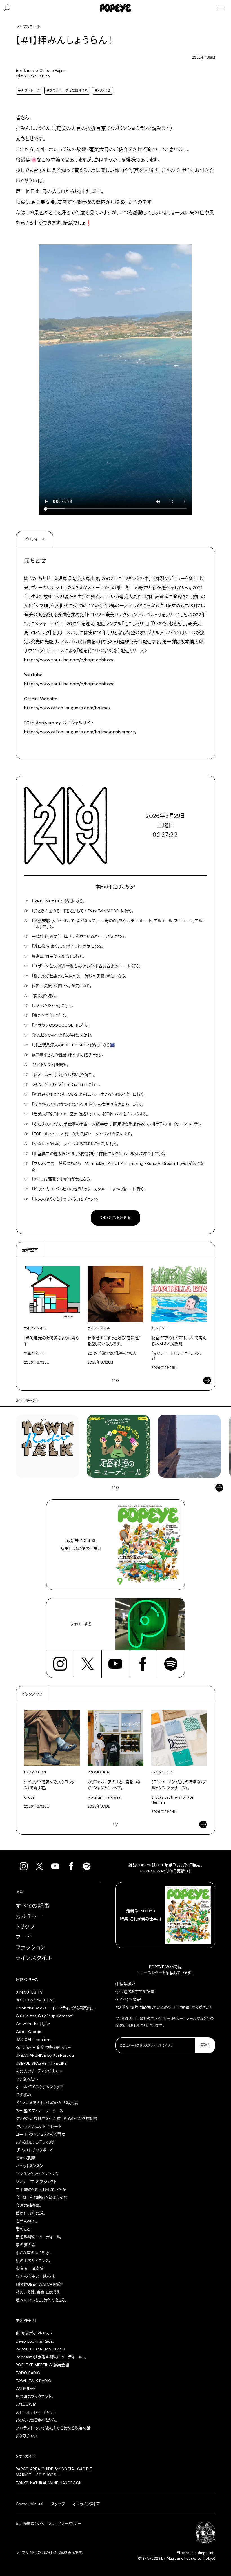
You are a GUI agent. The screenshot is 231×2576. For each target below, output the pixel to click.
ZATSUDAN (26, 2389)
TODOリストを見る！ (116, 1218)
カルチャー (29, 1916)
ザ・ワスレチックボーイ (35, 2150)
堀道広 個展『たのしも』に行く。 (58, 956)
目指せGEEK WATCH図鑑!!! (39, 2284)
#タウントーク (29, 90)
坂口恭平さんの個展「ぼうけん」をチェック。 (68, 1055)
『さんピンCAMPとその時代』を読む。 (63, 1035)
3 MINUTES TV (29, 1992)
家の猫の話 (26, 2245)
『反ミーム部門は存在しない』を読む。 (63, 1075)
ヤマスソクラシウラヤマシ (37, 2174)
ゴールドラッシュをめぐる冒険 (41, 2134)
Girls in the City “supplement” (45, 2016)
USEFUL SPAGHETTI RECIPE (41, 2063)
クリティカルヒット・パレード (38, 2126)
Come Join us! (30, 2504)
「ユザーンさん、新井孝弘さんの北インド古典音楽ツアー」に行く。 (86, 966)
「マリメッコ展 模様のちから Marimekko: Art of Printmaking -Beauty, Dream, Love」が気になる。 (118, 1166)
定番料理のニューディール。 (39, 2237)
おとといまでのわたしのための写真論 (47, 2103)
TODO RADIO (28, 2373)
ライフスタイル (34, 1958)
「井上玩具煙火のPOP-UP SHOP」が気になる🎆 (73, 1045)
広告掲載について (30, 2524)
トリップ (26, 1927)
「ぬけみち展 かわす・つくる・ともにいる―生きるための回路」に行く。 (89, 1094)
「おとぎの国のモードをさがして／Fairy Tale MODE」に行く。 (83, 911)
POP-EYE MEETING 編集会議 (43, 2365)
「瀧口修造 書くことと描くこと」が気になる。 (68, 946)
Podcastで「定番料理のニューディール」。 (51, 2357)
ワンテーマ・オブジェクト (36, 2182)
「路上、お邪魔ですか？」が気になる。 (62, 1179)
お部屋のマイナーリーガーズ (40, 2111)
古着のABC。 (27, 2221)
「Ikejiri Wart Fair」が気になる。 (58, 901)
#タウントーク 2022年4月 (67, 90)
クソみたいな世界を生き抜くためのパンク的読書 (57, 2118)
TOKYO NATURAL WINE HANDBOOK (49, 2483)
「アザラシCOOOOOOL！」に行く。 (61, 1025)
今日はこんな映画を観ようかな (41, 2197)
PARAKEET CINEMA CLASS (40, 2349)
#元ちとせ (103, 90)
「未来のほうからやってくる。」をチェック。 (65, 1199)
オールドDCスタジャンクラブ (40, 2087)
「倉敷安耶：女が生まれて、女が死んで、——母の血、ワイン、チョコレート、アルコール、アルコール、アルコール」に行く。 (119, 924)
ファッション (31, 1948)
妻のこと (23, 2229)
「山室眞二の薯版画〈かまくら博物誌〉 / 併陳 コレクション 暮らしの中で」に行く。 (99, 1154)
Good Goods (29, 2032)
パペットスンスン (30, 2166)
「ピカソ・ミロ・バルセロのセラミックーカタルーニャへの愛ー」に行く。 (89, 1189)
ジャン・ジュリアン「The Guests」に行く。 (66, 1084)
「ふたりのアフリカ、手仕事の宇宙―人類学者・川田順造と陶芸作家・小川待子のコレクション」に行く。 (117, 1124)
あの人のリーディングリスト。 (39, 2071)
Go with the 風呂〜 (34, 2024)
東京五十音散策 (30, 2268)
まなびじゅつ (26, 2436)
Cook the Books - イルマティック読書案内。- (56, 2008)
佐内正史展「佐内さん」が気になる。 (62, 986)
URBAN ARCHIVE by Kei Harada (45, 2055)
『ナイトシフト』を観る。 (50, 1065)
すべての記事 (33, 1906)
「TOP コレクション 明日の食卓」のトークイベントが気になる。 (82, 1134)
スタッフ (58, 2504)
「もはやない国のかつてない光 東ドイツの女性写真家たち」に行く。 (88, 1104)
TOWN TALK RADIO (34, 2381)
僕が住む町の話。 (31, 2213)
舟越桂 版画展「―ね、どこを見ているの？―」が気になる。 (79, 936)
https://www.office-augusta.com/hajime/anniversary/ (80, 732)
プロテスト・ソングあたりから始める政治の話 (53, 2428)
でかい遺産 (25, 2158)
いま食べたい (27, 2079)
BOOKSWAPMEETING (36, 2000)
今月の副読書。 (28, 2205)
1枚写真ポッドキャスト (34, 2333)
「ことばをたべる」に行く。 (53, 1006)
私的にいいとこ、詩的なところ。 (41, 2300)
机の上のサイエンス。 (34, 2261)
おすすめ (23, 2095)
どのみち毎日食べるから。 (36, 2420)
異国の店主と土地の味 (35, 2276)
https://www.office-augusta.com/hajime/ (67, 708)
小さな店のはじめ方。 (34, 2253)
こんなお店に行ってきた (36, 2142)
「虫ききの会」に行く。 (50, 1015)
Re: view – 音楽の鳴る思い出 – (43, 2047)
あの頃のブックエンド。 (35, 2396)
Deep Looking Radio (35, 2341)
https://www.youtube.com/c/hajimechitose (69, 684)
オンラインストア (86, 2504)
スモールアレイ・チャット (36, 2412)
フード (23, 1937)
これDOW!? (26, 2404)
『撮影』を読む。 (45, 996)
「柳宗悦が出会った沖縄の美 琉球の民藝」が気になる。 (79, 976)
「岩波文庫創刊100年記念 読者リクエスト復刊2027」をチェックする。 (90, 1114)
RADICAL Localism (33, 2040)
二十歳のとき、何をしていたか (41, 2190)
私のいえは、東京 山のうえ (38, 2292)
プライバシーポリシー (167, 2019)
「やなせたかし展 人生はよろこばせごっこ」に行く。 (75, 1144)
